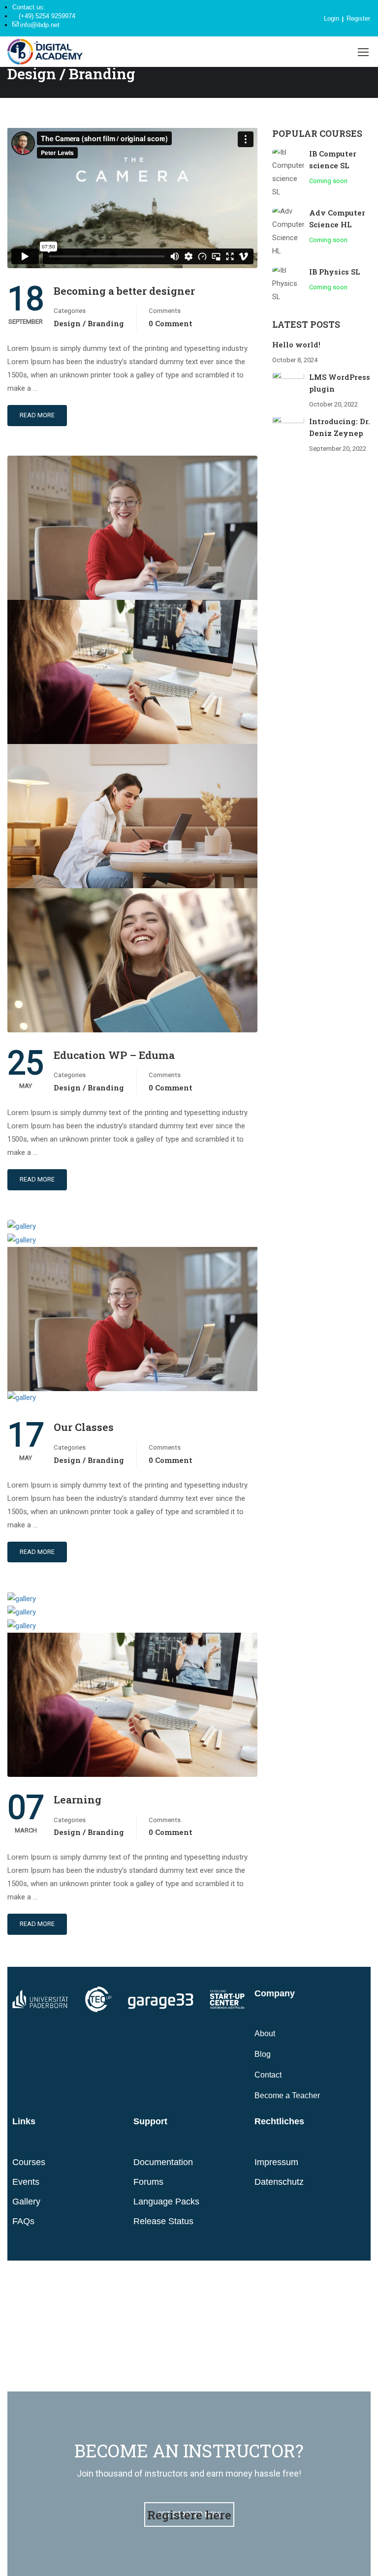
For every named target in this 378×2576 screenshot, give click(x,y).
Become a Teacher (287, 2095)
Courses (29, 2162)
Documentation (163, 2162)
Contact (268, 2075)
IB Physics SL (335, 272)
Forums (148, 2182)
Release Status (163, 2221)
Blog (263, 2054)
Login (331, 18)
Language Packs (166, 2202)
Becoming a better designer (124, 291)
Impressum (276, 2162)
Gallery (26, 2202)
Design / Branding (89, 323)
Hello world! (296, 344)
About (265, 2033)
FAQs (23, 2221)
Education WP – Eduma (114, 1055)
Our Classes (84, 1427)
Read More (37, 415)
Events (26, 2182)
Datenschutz (279, 2182)
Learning (78, 1800)
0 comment (171, 323)
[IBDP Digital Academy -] (45, 52)
